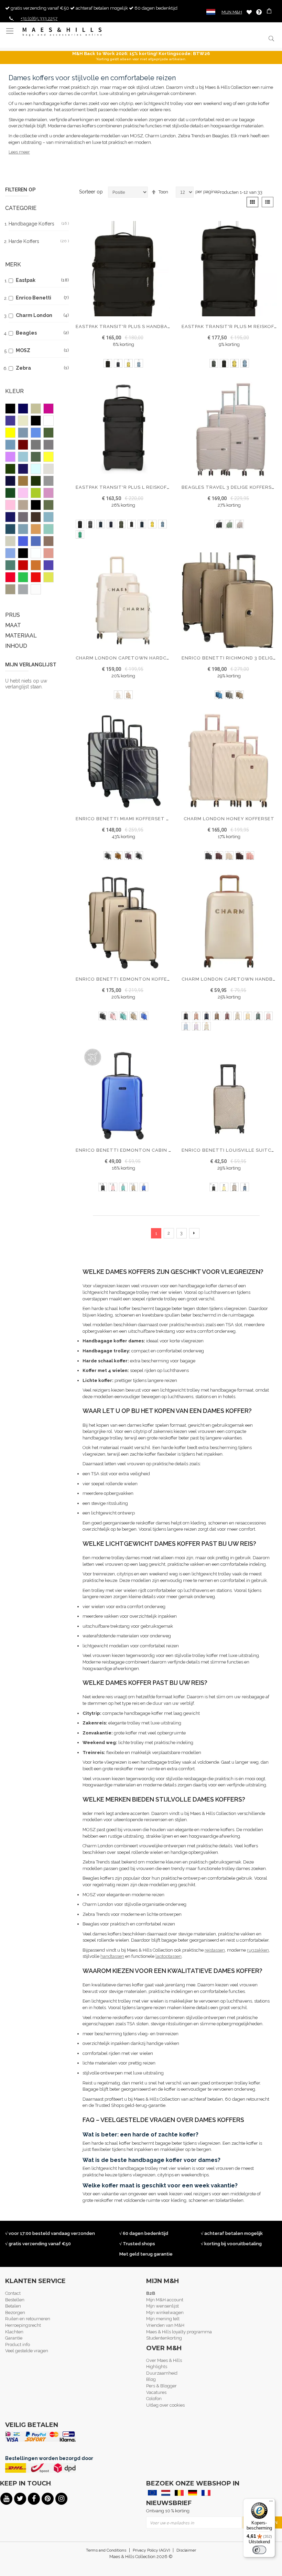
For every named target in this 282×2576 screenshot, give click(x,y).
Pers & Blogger (161, 2386)
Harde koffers (39, 241)
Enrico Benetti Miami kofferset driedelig (134, 819)
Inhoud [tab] (16, 646)
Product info (18, 2345)
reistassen (215, 1950)
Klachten (14, 2332)
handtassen (112, 1956)
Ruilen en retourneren (28, 2319)
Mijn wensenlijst (162, 2306)
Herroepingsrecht (23, 2325)
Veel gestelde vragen (27, 2351)
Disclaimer (186, 2550)
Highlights (157, 2367)
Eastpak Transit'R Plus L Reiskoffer (126, 487)
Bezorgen (15, 2313)
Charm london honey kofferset (229, 819)
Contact (13, 2293)
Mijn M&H (232, 12)
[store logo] (62, 32)
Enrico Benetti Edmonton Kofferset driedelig (142, 979)
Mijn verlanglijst (249, 12)
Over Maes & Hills (164, 2360)
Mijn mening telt (163, 2319)
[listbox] (123, 364)
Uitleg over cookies (165, 2405)
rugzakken (258, 1950)
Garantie (14, 2338)
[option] (108, 363)
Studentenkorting (164, 2338)
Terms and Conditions (106, 2550)
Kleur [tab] (14, 391)
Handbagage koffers (39, 224)
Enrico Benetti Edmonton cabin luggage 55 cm (143, 1150)
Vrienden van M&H (165, 2325)
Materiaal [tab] (21, 636)
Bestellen (15, 2300)
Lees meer (19, 152)
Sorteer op (91, 192)
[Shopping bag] (270, 12)
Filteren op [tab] (20, 190)
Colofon (154, 2399)
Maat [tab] (13, 625)
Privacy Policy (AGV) (151, 2550)
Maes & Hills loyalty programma (179, 2332)
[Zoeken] (271, 38)
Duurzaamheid (162, 2373)
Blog (151, 2379)
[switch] (259, 2550)
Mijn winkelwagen (165, 2313)
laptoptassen (169, 1956)
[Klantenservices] (259, 12)
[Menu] (271, 2503)
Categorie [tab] (21, 208)
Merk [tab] (13, 265)
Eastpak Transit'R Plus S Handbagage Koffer (139, 326)
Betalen (13, 2306)
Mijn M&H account (165, 2300)
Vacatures (156, 2392)
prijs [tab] (13, 615)
